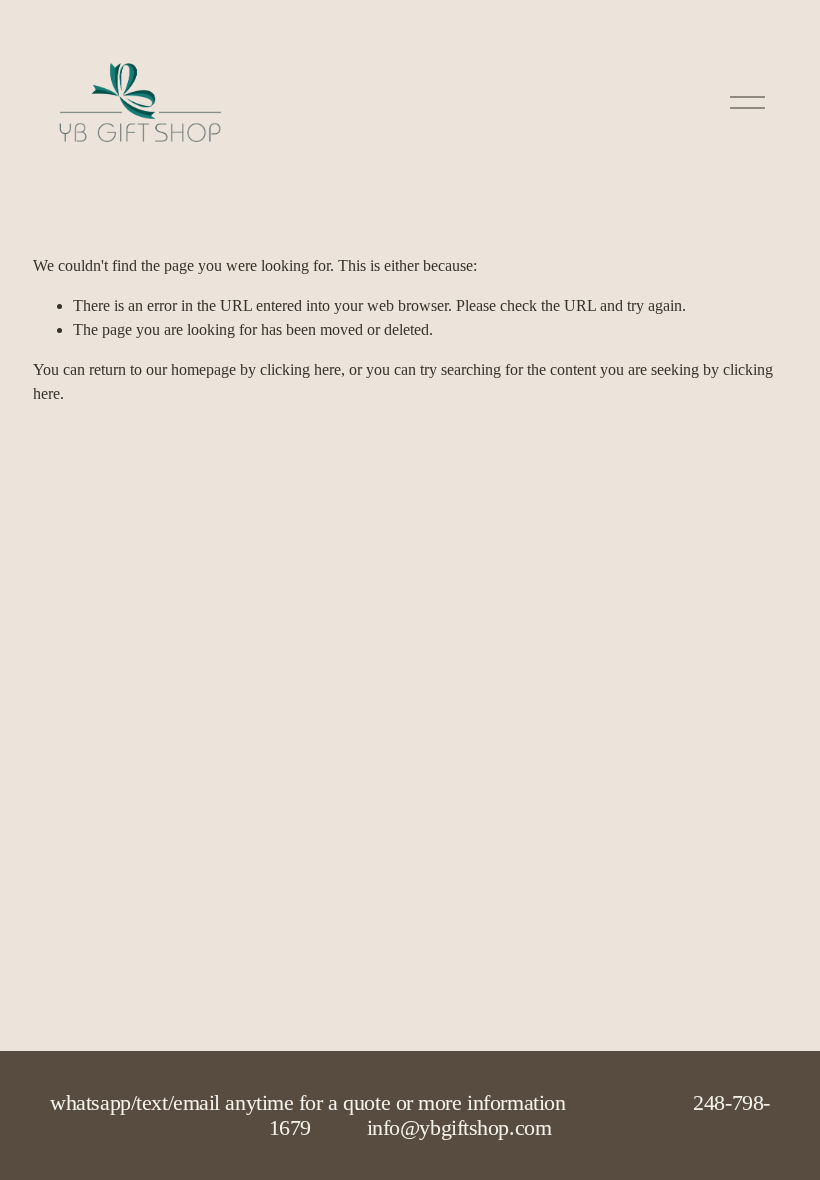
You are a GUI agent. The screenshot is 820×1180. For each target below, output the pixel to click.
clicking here (300, 369)
